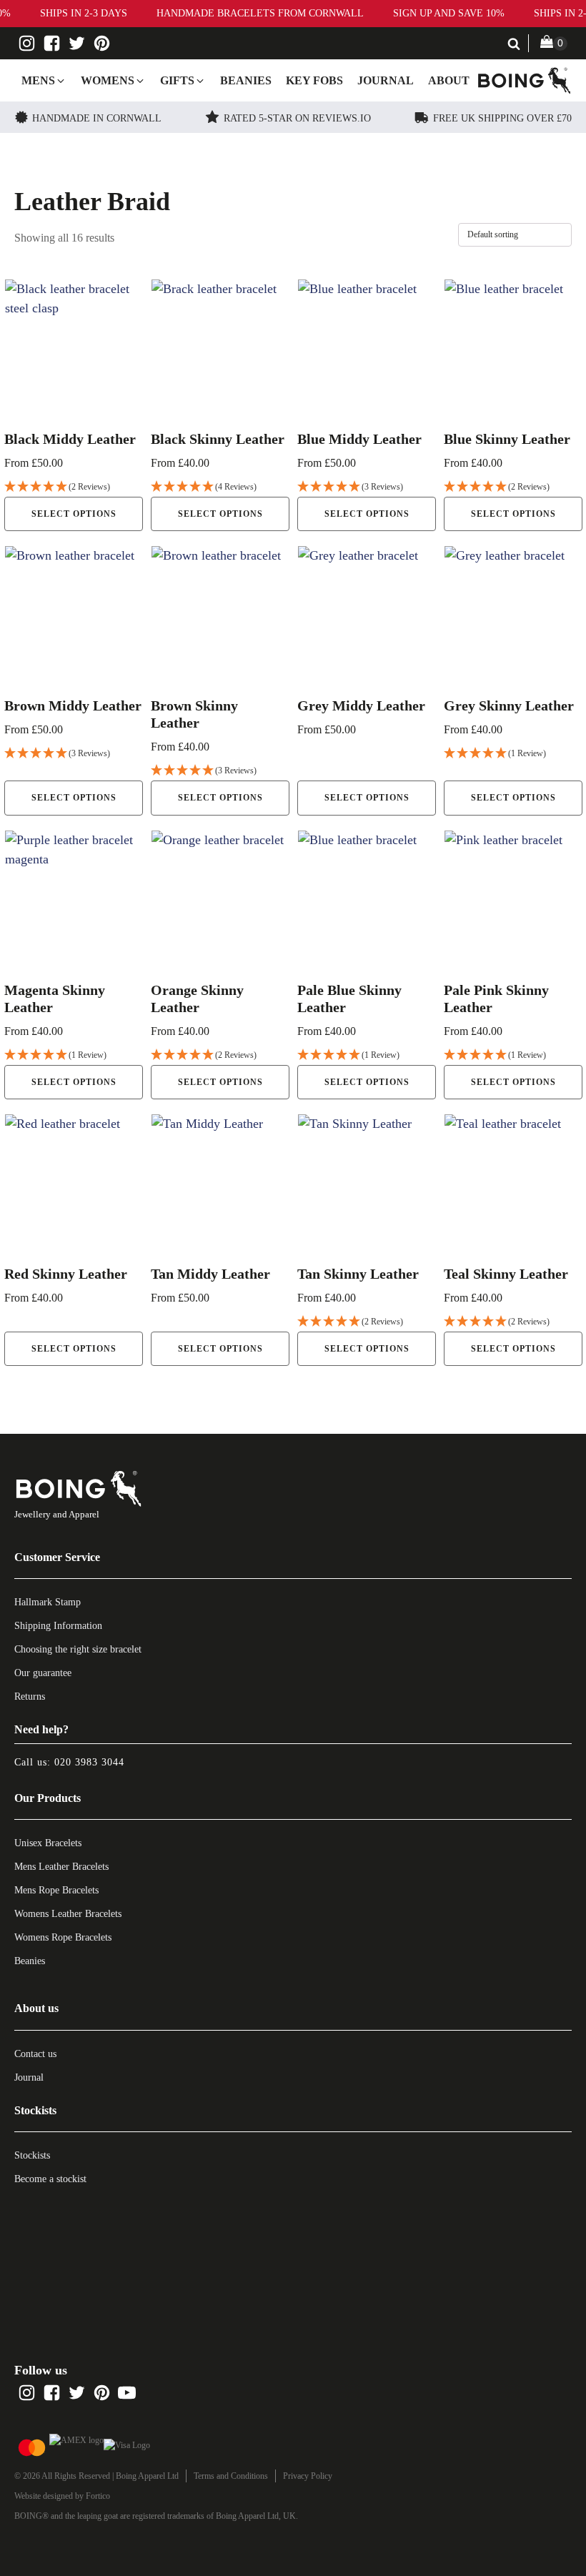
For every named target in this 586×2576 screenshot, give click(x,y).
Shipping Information (58, 1626)
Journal (29, 2077)
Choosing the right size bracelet (78, 1649)
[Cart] (554, 43)
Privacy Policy (308, 2476)
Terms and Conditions (231, 2476)
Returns (30, 1696)
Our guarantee (43, 1673)
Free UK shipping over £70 (502, 118)
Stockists (32, 2155)
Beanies (30, 1961)
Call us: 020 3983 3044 (69, 1762)
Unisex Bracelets (48, 1843)
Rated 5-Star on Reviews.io (297, 118)
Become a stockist (50, 2179)
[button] (44, 81)
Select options (74, 514)
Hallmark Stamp (48, 1602)
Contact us (35, 2054)
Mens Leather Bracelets (61, 1867)
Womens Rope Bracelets (63, 1937)
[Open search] (514, 44)
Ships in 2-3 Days (84, 13)
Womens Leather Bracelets (68, 1914)
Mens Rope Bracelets (56, 1890)
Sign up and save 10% (449, 13)
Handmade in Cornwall (97, 118)
